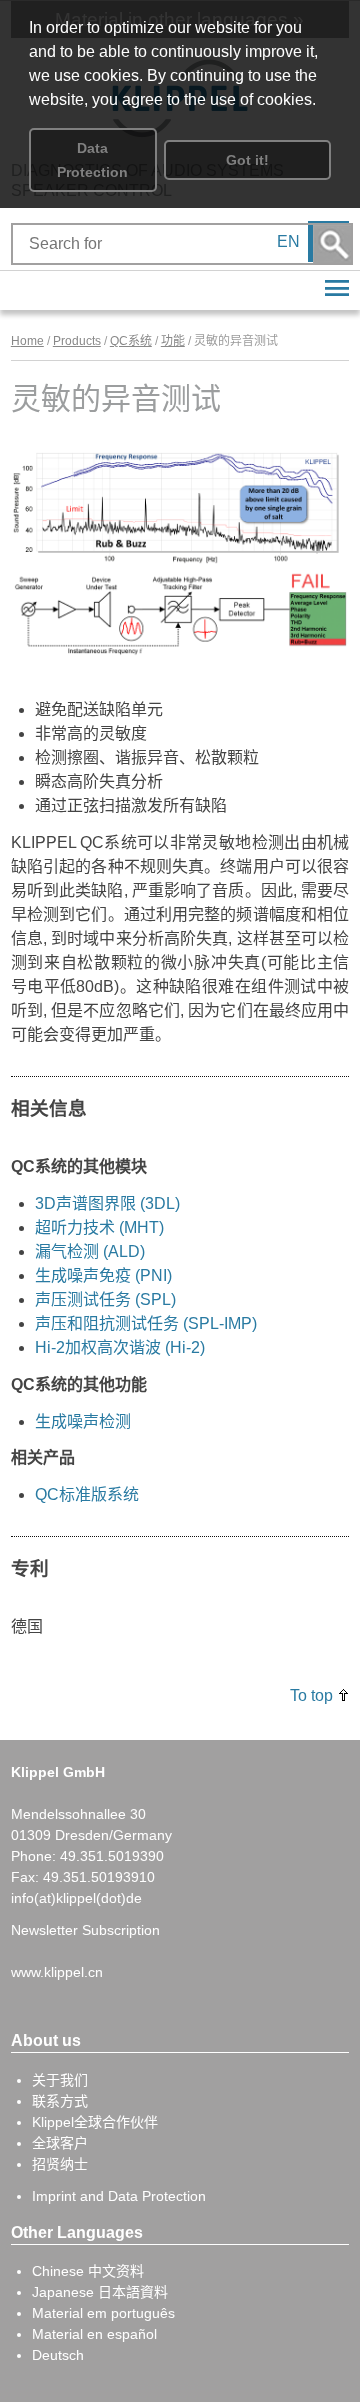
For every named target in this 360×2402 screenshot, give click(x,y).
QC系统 (131, 341)
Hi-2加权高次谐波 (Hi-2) (120, 1347)
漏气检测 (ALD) (90, 1251)
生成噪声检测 (83, 1421)
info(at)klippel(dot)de (76, 1898)
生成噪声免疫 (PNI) (103, 1275)
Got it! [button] (247, 160)
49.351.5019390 (112, 1856)
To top (311, 1695)
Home (27, 341)
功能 (173, 341)
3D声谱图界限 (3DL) (107, 1203)
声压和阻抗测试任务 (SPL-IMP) (146, 1323)
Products (77, 341)
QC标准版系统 (87, 1494)
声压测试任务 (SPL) (105, 1299)
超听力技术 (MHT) (99, 1227)
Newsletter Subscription (85, 1930)
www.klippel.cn (57, 1972)
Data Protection (92, 160)
